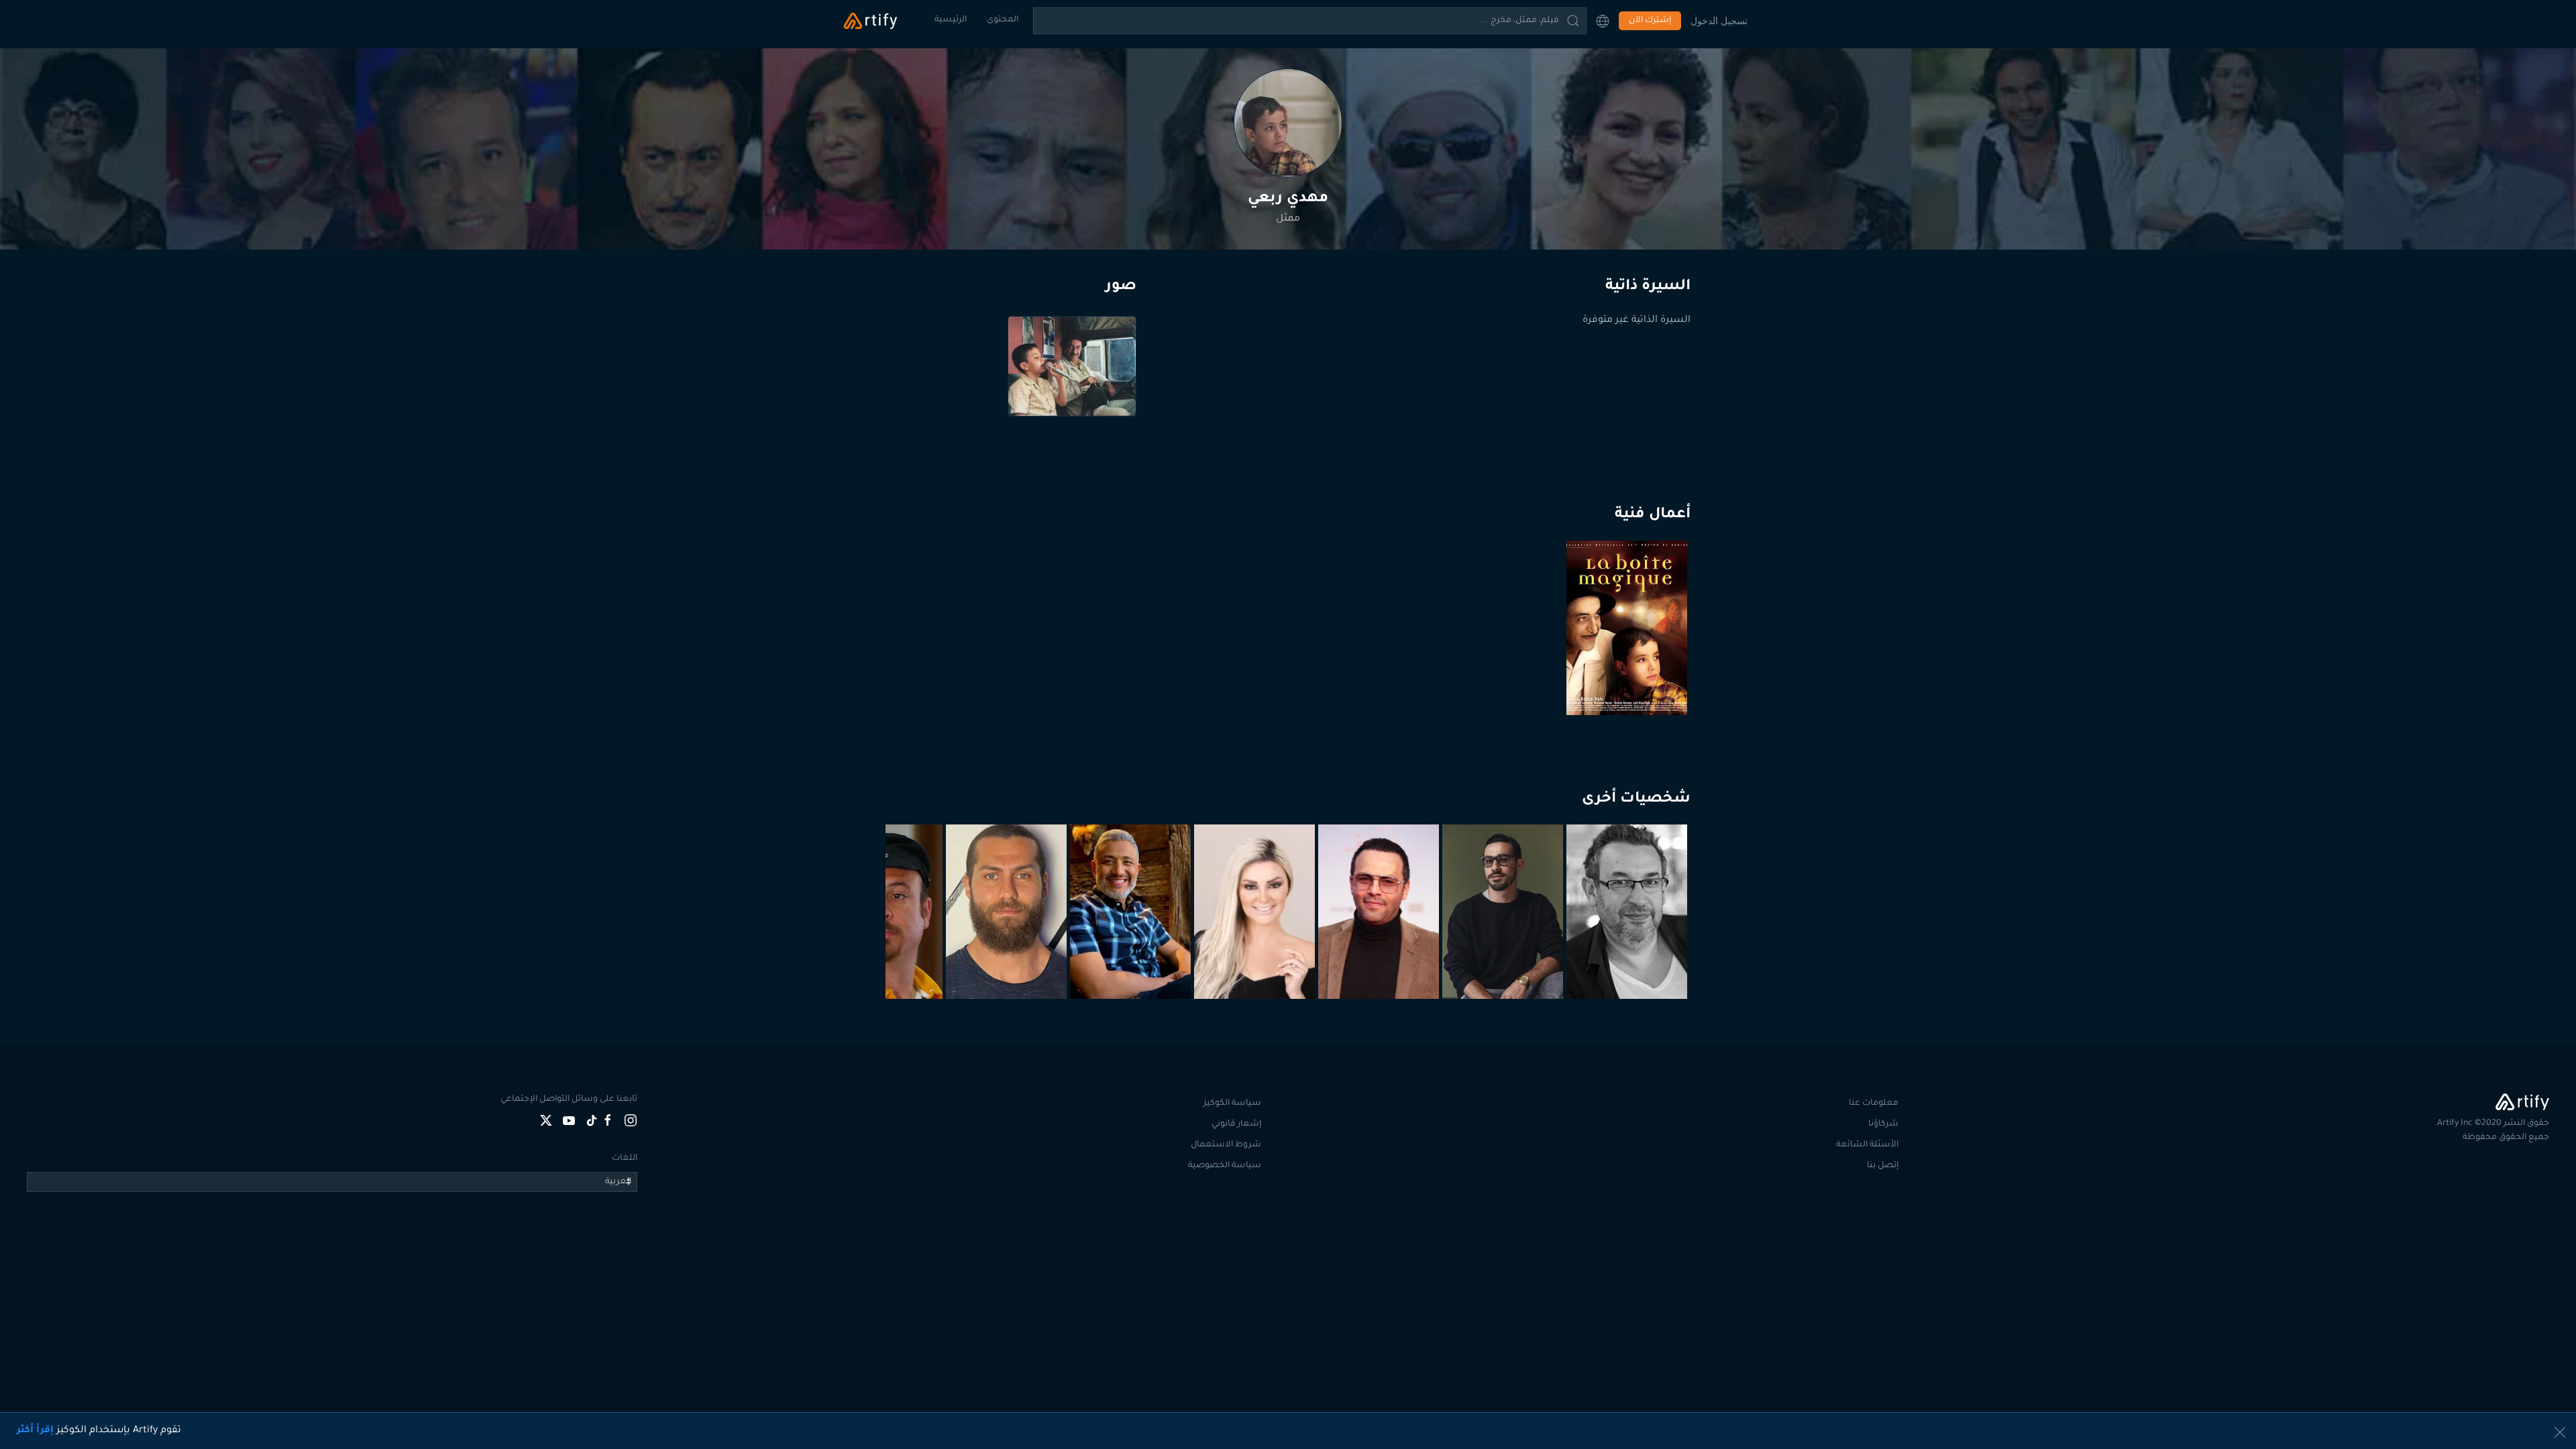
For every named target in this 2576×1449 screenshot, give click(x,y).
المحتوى (1003, 20)
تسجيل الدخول (1719, 20)
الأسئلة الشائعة (1867, 1145)
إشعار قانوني (1236, 1124)
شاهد (1629, 682)
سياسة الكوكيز (1232, 1104)
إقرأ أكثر (35, 1431)
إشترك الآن (1650, 21)
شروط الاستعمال (1226, 1145)
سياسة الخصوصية (1225, 1166)
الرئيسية (951, 20)
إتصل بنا (1883, 1166)
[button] (1603, 21)
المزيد (1628, 966)
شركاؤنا (1883, 1124)
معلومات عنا (1874, 1104)
